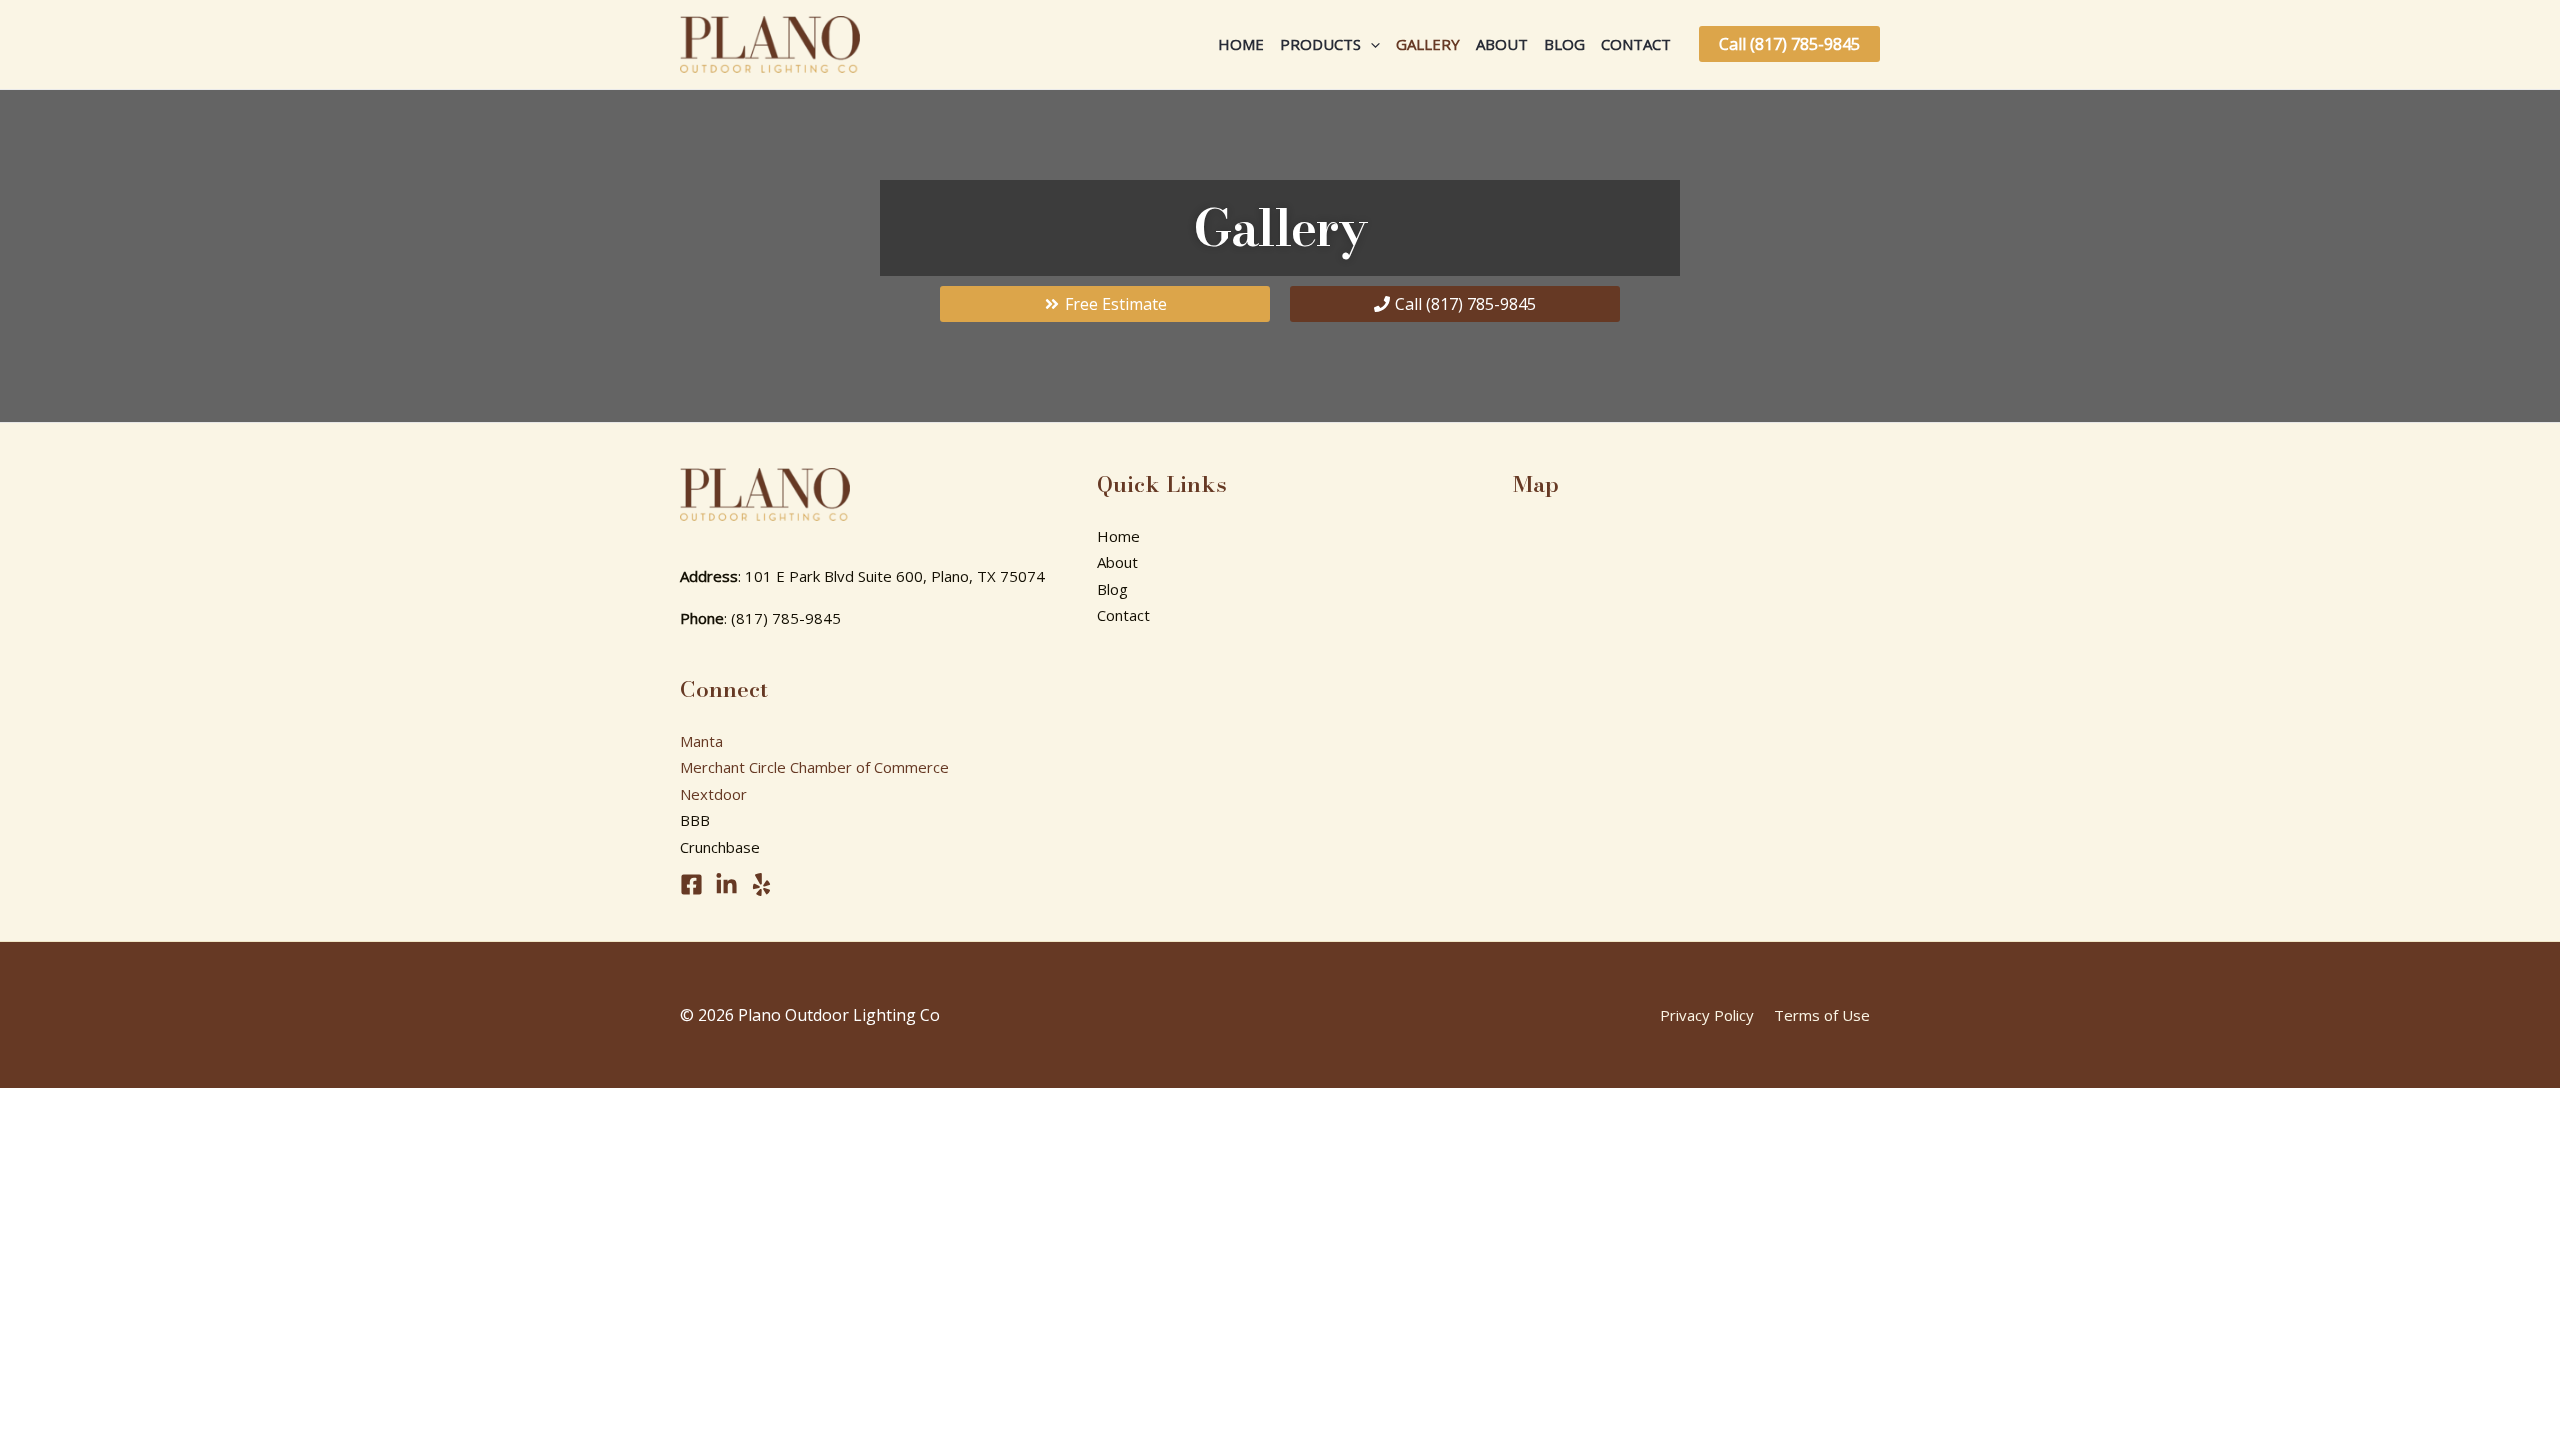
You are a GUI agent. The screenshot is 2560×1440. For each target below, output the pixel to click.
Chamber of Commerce (869, 767)
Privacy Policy (1707, 1015)
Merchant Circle (733, 767)
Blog (1564, 44)
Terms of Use (1822, 1015)
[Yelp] (761, 884)
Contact (1636, 44)
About (1502, 44)
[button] (1370, 44)
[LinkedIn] (726, 884)
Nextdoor (713, 794)
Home (1241, 44)
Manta (701, 741)
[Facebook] (691, 884)
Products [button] (1320, 44)
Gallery (1428, 44)
